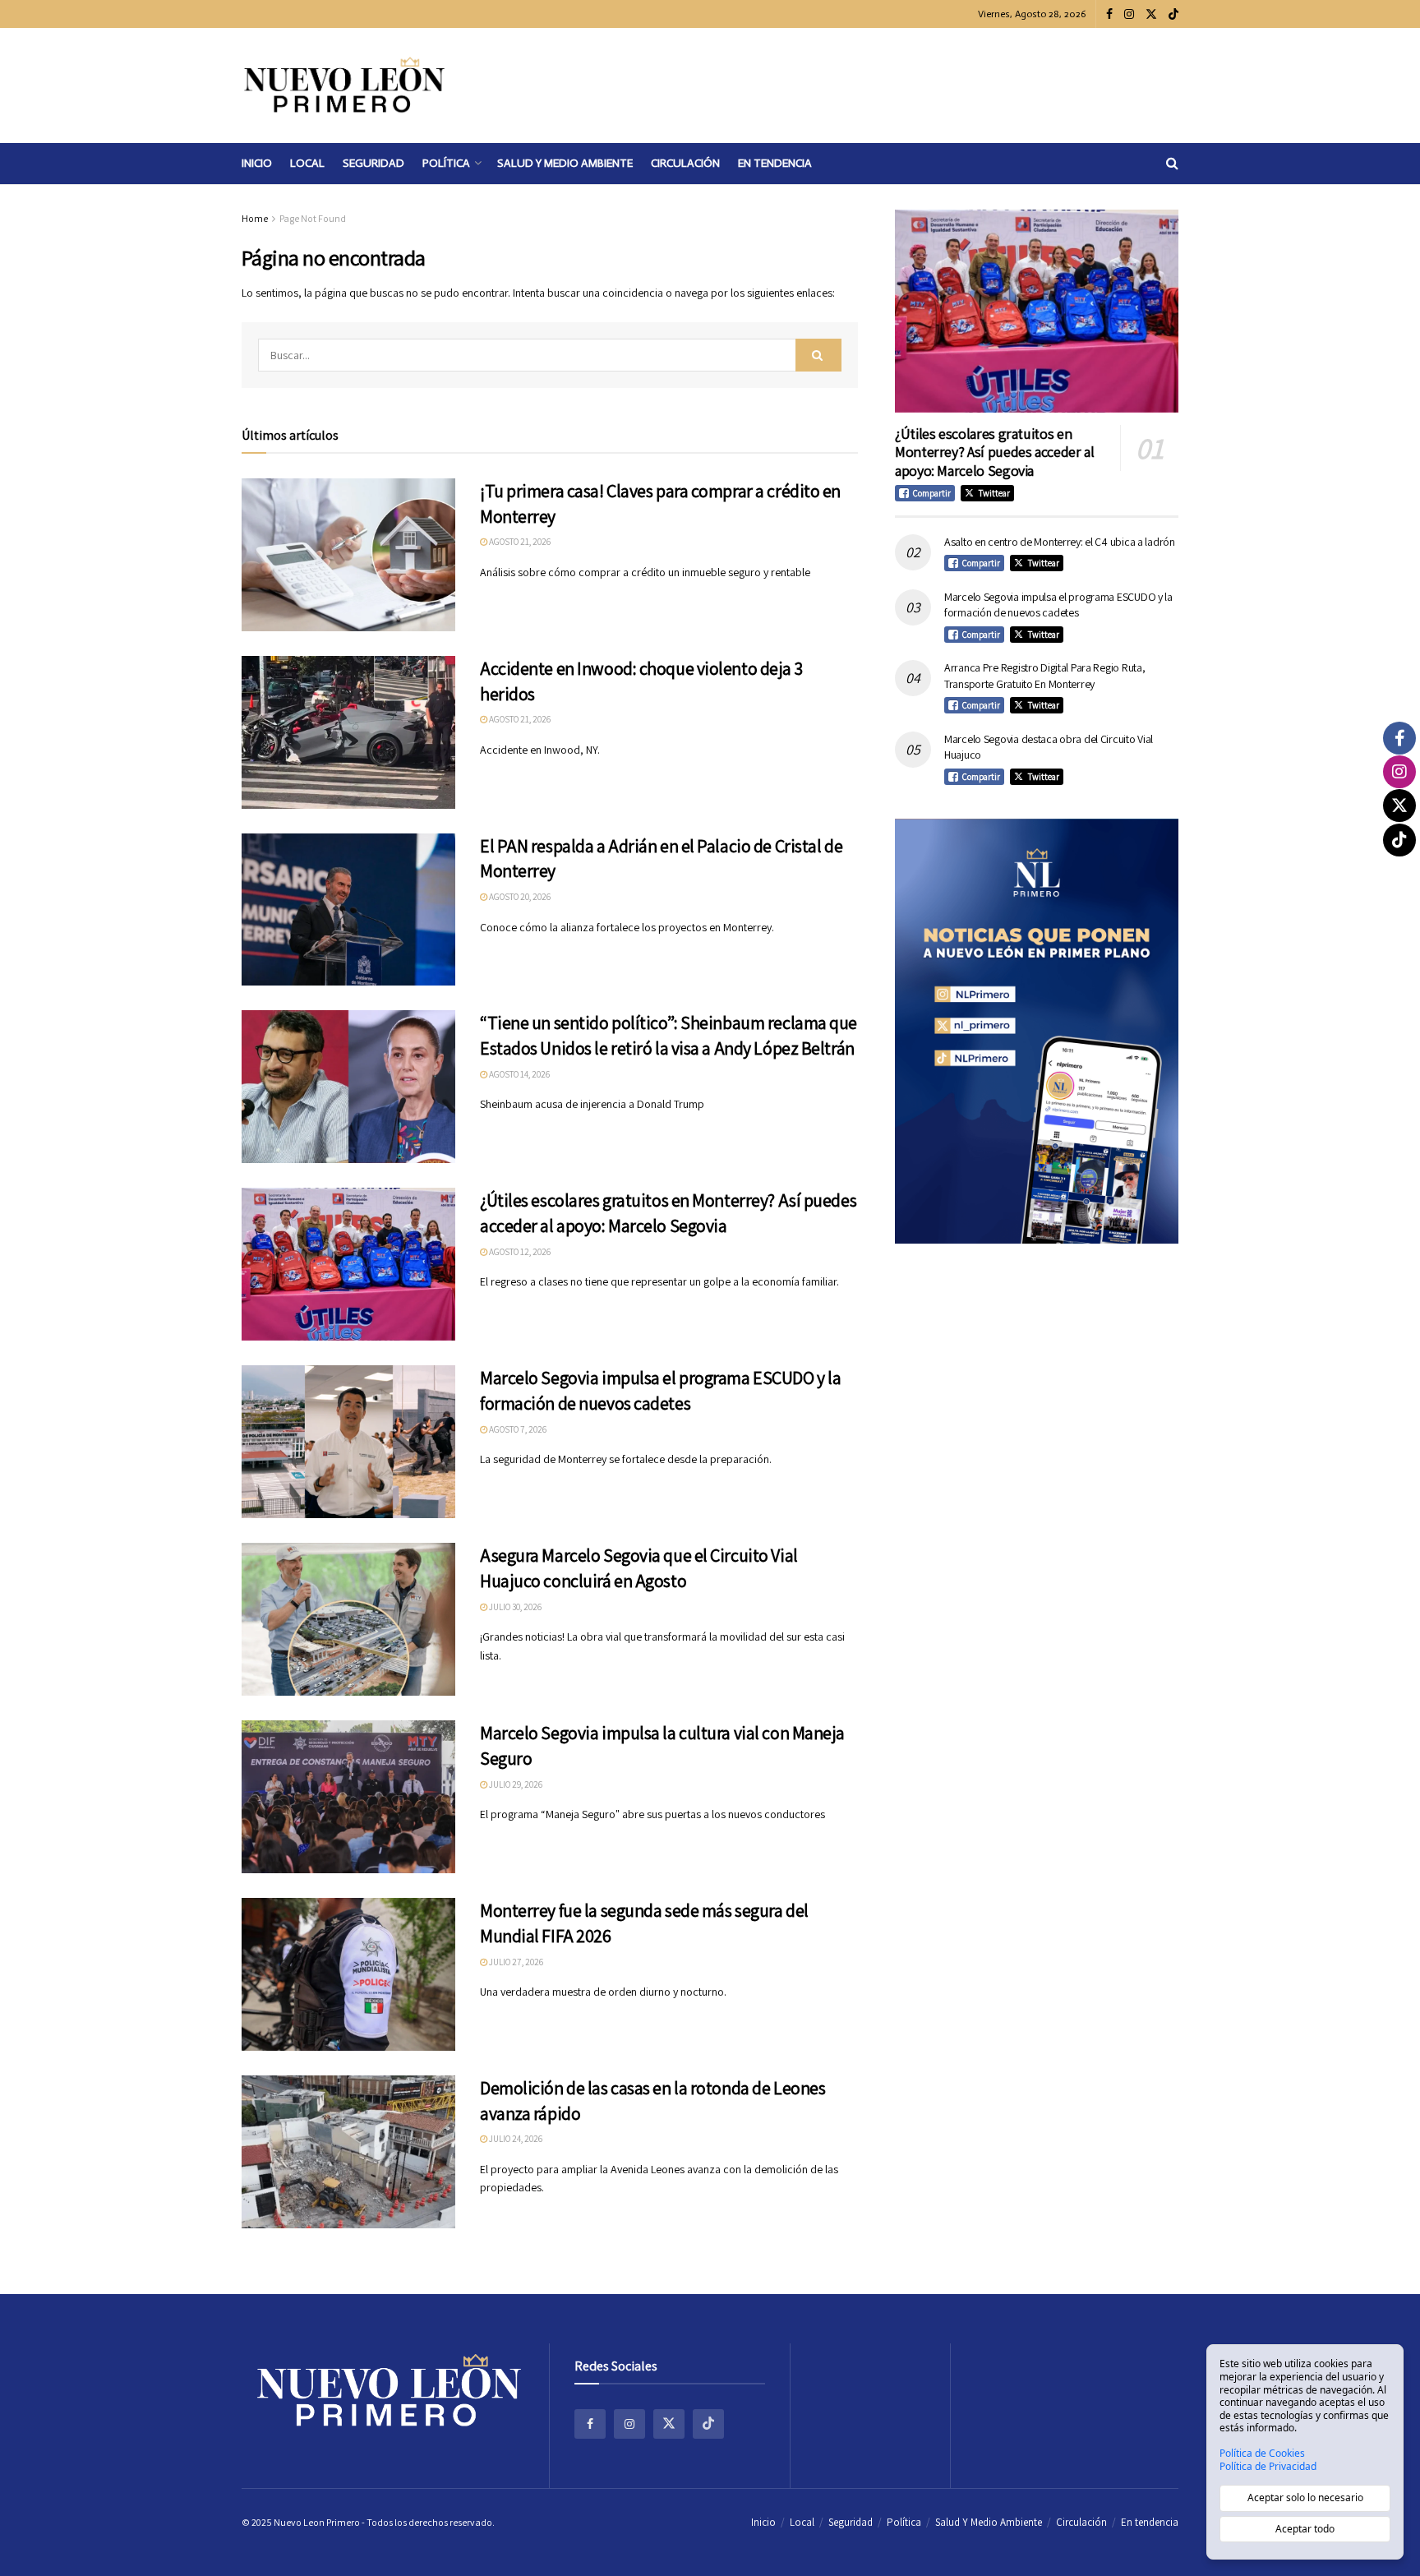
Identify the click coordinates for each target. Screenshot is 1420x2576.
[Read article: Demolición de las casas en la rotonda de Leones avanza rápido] (348, 2152)
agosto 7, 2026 (517, 1429)
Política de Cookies (1262, 2454)
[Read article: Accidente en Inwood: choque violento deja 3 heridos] (348, 732)
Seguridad (373, 163)
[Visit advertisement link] (1037, 1031)
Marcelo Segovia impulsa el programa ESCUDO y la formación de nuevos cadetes (1058, 605)
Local (307, 163)
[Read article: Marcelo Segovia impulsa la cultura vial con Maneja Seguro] (348, 1797)
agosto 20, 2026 (519, 897)
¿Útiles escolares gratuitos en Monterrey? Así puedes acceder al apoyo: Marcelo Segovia (994, 452)
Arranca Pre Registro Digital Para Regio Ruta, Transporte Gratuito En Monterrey (1044, 676)
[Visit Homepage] (344, 85)
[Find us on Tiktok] (708, 2424)
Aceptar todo (1305, 2529)
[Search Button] (1172, 164)
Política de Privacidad (1268, 2467)
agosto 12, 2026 (519, 1252)
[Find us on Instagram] (1129, 14)
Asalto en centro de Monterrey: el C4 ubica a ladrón (1060, 542)
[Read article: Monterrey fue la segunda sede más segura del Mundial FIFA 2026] (348, 1974)
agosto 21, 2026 (519, 542)
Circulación (685, 163)
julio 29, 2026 (515, 1784)
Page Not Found (313, 218)
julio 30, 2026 (514, 1607)
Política (446, 163)
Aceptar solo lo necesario (1305, 2498)
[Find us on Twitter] (1151, 14)
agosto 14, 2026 (519, 1074)
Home (255, 218)
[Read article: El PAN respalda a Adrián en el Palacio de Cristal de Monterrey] (348, 910)
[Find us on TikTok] (1173, 15)
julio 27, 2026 (515, 1962)
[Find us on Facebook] (1109, 14)
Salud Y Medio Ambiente (565, 163)
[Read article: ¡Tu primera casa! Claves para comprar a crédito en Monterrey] (348, 555)
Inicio (257, 163)
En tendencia (775, 163)
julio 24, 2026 (515, 2139)
